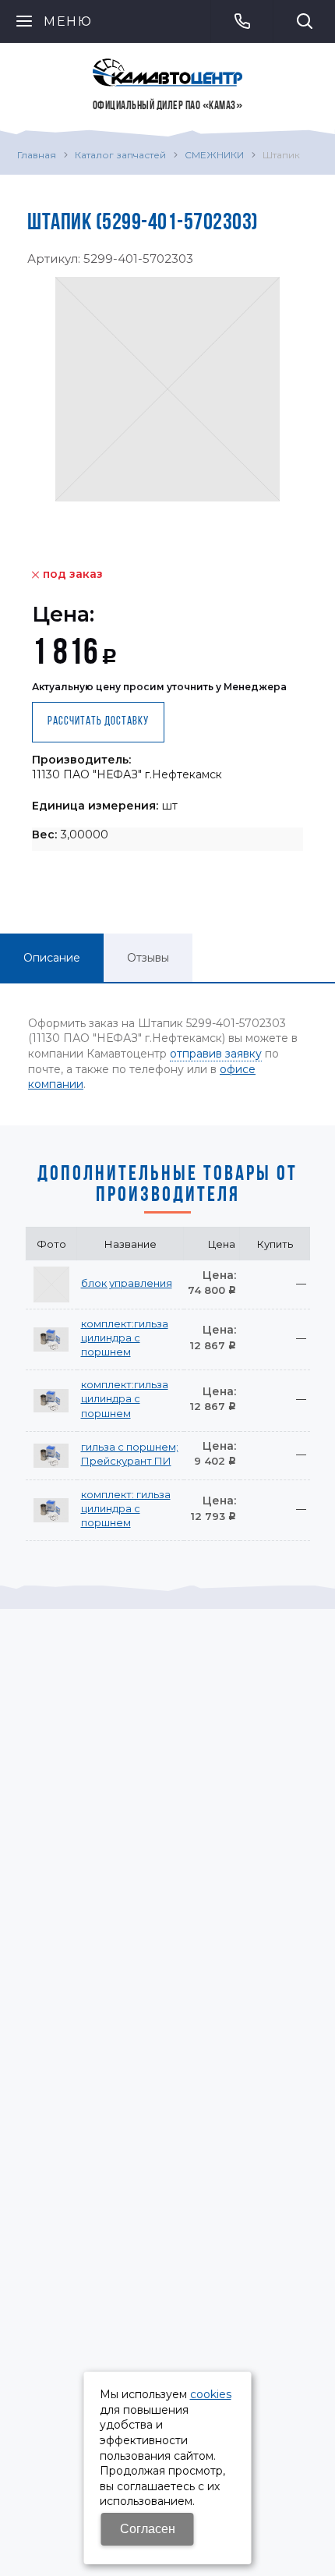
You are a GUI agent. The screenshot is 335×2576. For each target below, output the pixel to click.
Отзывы (148, 958)
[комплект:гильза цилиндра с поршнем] (51, 1339)
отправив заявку (216, 1054)
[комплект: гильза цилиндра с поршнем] (51, 1510)
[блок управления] (51, 1284)
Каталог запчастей (120, 155)
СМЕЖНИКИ (214, 155)
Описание (52, 958)
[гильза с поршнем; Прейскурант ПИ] (51, 1455)
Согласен (148, 2529)
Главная (37, 155)
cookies (211, 2394)
